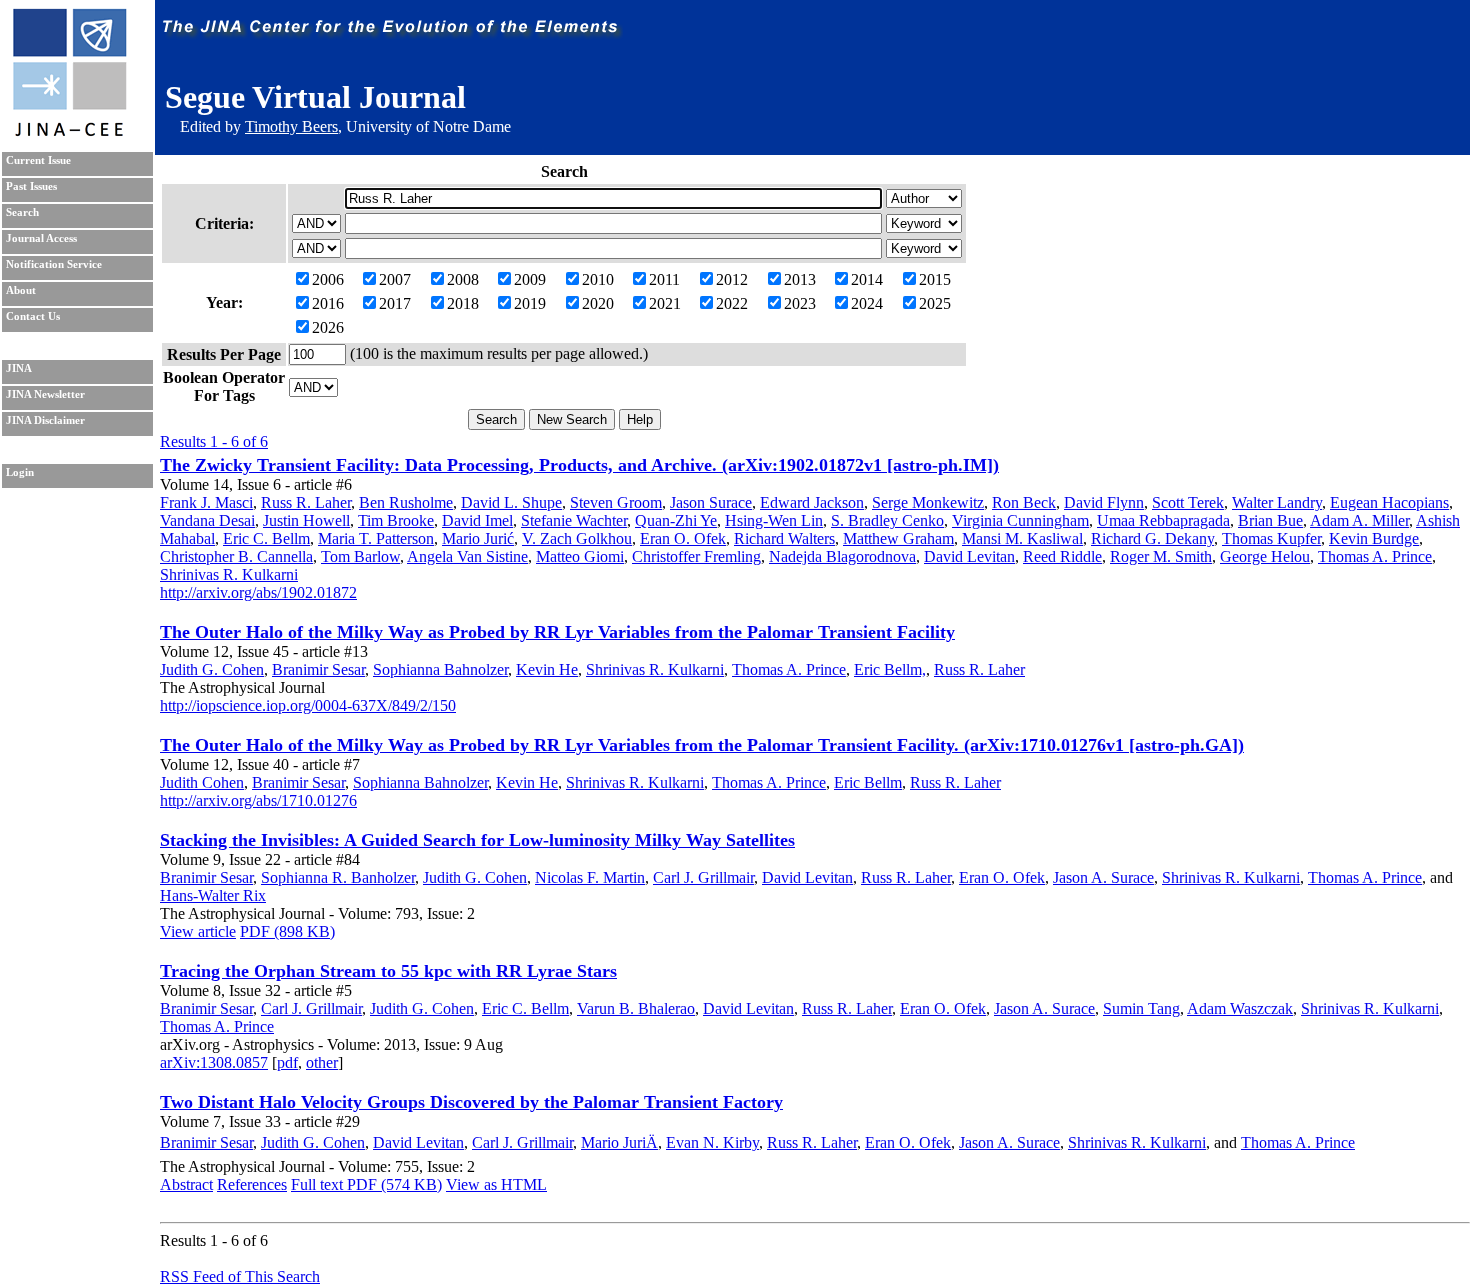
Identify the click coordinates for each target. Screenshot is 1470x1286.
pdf (287, 1062)
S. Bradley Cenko (887, 520)
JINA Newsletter (45, 394)
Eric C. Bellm (266, 538)
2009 (530, 279)
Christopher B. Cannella (236, 556)
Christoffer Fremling (696, 556)
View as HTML (496, 1184)
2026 (328, 327)
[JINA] (69, 132)
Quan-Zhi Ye (676, 520)
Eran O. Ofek (683, 538)
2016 (328, 303)
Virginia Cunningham (1020, 520)
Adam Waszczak (1240, 1008)
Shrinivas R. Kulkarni (229, 574)
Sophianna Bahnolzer (440, 669)
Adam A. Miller (1359, 520)
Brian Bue (1270, 520)
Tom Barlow (360, 556)
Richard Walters (784, 538)
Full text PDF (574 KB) (366, 1184)
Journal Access (41, 238)
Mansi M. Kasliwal (1022, 538)
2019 (530, 303)
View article (198, 931)
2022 (732, 303)
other (322, 1062)
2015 (935, 279)
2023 (800, 303)
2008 (463, 279)
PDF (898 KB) (287, 931)
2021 (665, 303)
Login (20, 472)
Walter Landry (1277, 502)
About (21, 290)
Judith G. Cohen (212, 669)
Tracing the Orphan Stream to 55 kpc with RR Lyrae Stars (388, 971)
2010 (598, 279)
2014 (867, 279)
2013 (800, 279)
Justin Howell (306, 520)
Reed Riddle (1062, 556)
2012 (732, 279)
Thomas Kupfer (1271, 538)
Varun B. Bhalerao (636, 1008)
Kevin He (547, 669)
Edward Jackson (812, 502)
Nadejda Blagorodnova (842, 556)
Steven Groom (616, 502)
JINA (19, 368)
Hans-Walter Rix (213, 895)
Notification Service (54, 264)
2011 (664, 279)
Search (22, 212)
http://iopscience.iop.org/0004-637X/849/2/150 (308, 705)
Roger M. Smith (1161, 556)
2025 (935, 303)
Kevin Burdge (1374, 538)
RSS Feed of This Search (240, 1276)
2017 (395, 303)
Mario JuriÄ (619, 1142)
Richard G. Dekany (1152, 538)
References (252, 1184)
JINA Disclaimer (45, 420)
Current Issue (38, 160)
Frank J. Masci (206, 502)
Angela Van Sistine (467, 556)
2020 (598, 303)
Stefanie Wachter (574, 520)
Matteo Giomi (580, 556)
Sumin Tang (1141, 1008)
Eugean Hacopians (1389, 502)
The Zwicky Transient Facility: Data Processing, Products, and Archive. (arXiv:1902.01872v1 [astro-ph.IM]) (579, 465)
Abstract (186, 1184)
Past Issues (31, 186)
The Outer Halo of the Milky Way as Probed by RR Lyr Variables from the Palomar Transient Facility (557, 632)
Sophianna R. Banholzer (338, 877)
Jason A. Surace (1103, 877)
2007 (395, 279)
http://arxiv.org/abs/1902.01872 (258, 592)
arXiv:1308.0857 (214, 1062)
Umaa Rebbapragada (1163, 520)
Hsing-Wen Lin (774, 520)
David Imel (477, 520)
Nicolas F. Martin (590, 877)
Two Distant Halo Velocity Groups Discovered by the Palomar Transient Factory (471, 1102)
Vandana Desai (207, 520)
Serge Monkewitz (928, 502)
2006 (328, 279)
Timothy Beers (291, 126)
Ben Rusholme (406, 502)
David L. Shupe (511, 502)
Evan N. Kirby (712, 1142)
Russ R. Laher (306, 502)
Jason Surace (711, 502)
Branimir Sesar (318, 669)
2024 (867, 303)
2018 (463, 303)
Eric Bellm (868, 782)
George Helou (1265, 556)
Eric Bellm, (890, 669)
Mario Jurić (478, 538)
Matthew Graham (898, 538)
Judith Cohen (202, 782)
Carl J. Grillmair (703, 877)
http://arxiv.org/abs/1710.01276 (258, 800)
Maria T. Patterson (376, 538)
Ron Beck (1024, 502)
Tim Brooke (396, 520)
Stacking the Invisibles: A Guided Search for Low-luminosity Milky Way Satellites (477, 840)
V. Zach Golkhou (577, 538)
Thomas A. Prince (1375, 556)
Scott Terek (1188, 502)
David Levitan (969, 556)
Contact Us (33, 316)
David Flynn (1104, 502)
